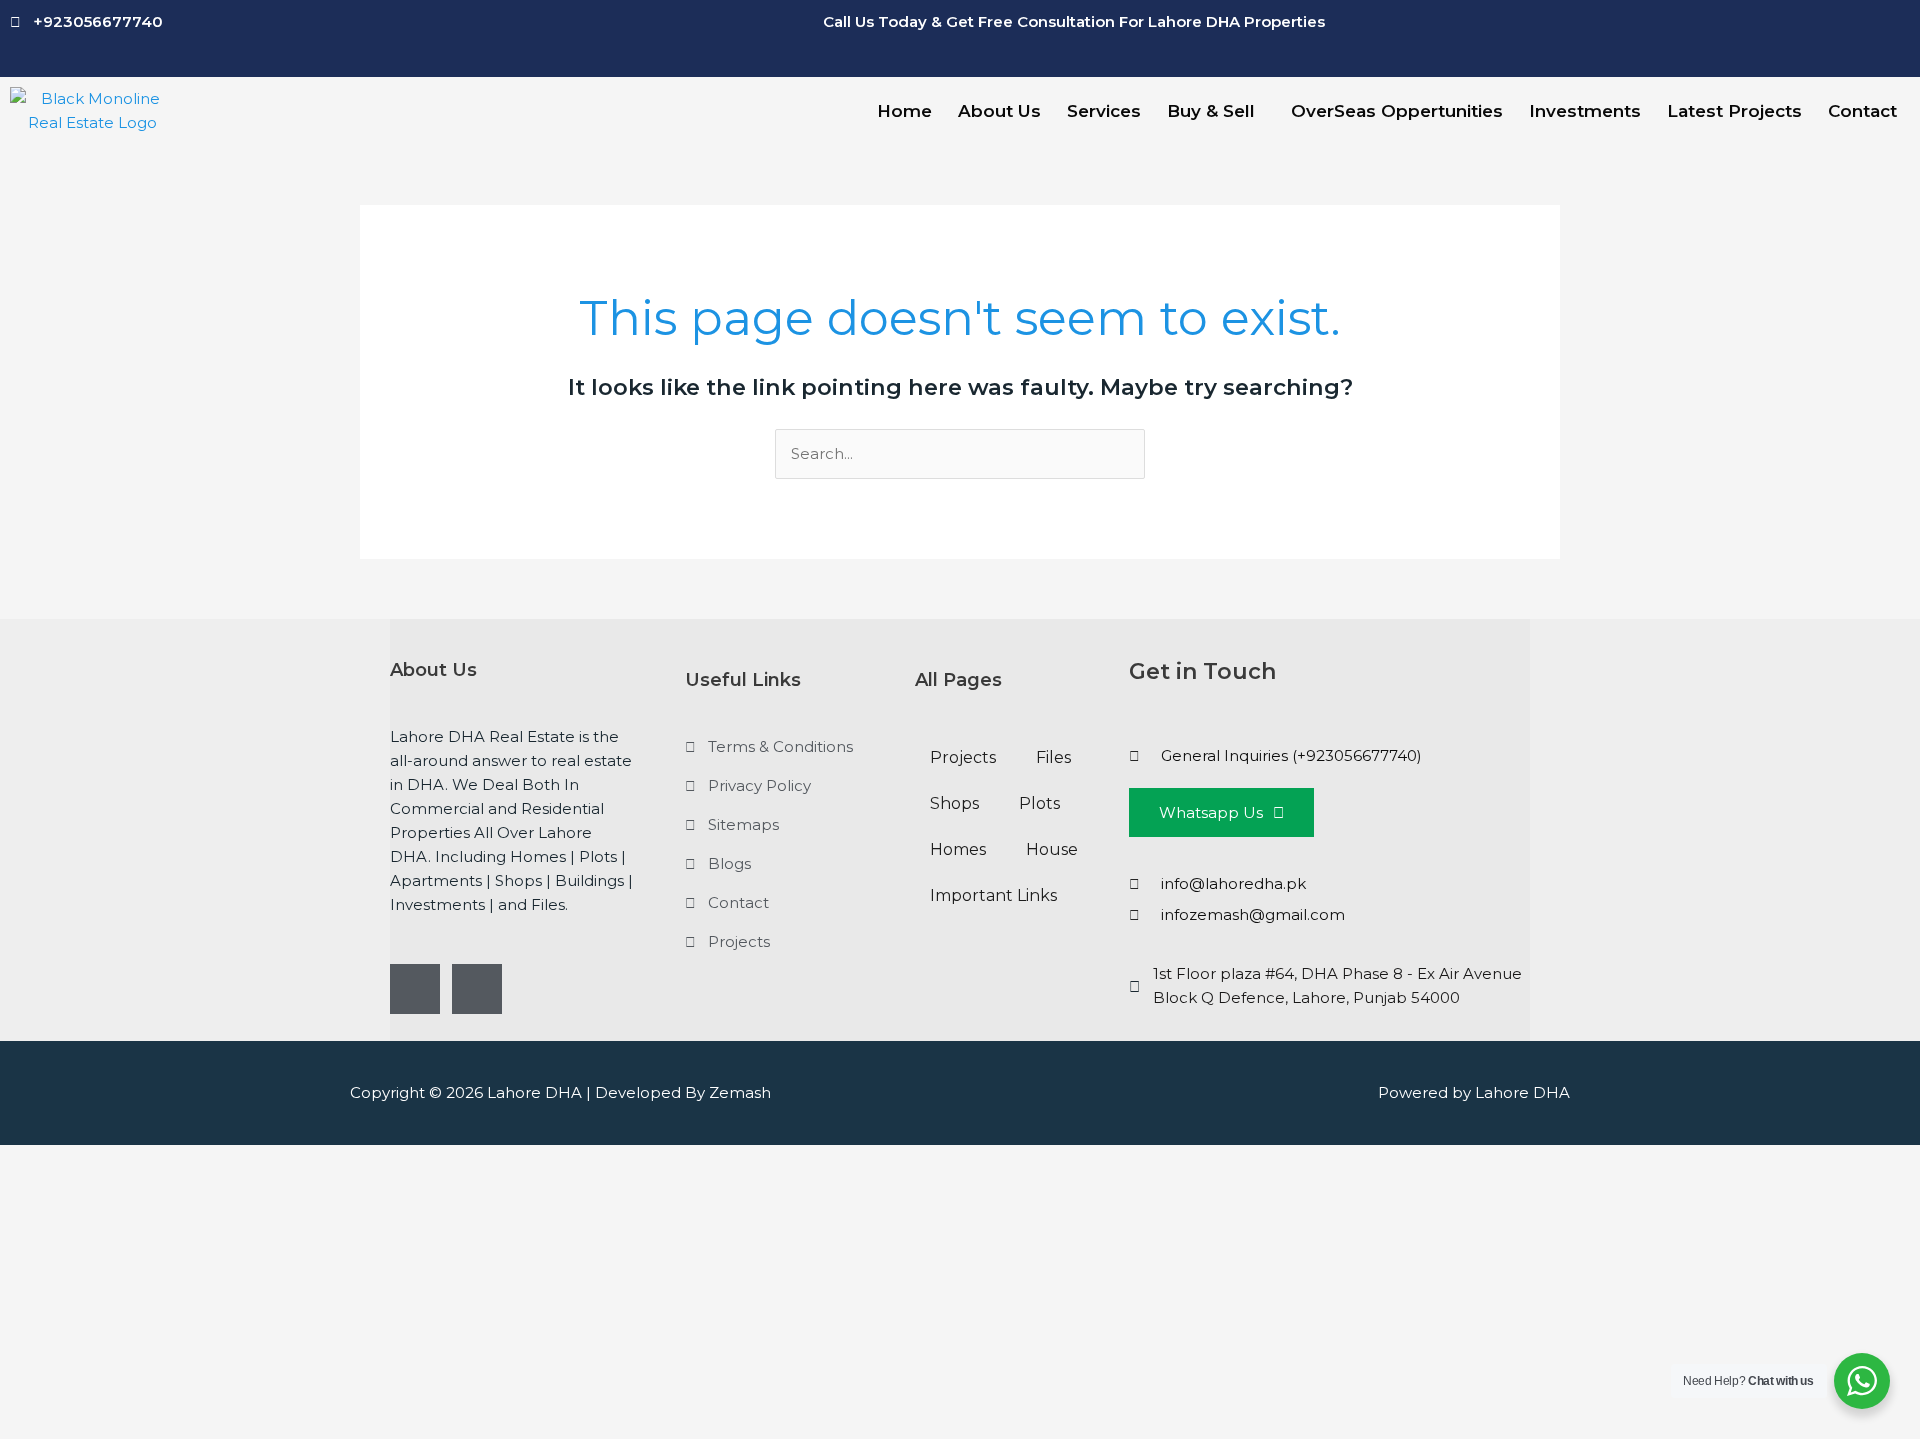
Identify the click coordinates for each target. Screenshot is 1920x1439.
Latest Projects (1734, 111)
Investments (1585, 111)
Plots (1039, 803)
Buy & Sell (1211, 111)
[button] (1216, 111)
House (1052, 849)
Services (1104, 111)
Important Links (993, 895)
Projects (963, 757)
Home (904, 111)
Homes (958, 849)
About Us (999, 111)
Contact (1862, 111)
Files (1053, 757)
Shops (954, 803)
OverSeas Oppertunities (1397, 111)
